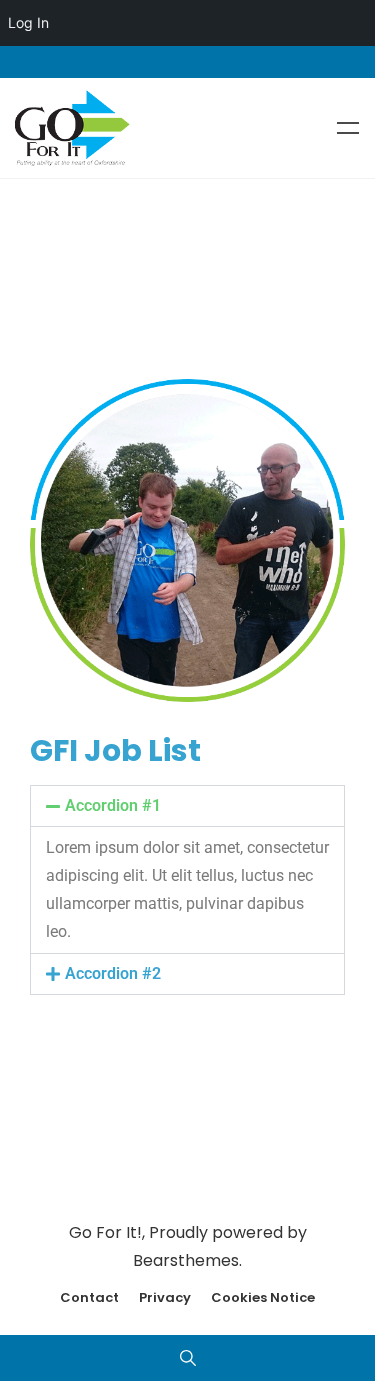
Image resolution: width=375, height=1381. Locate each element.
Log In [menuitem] (28, 22)
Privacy (165, 1297)
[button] (187, 806)
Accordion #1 (113, 805)
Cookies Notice (263, 1297)
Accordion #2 (113, 973)
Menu (348, 128)
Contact (89, 1297)
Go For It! (105, 1232)
